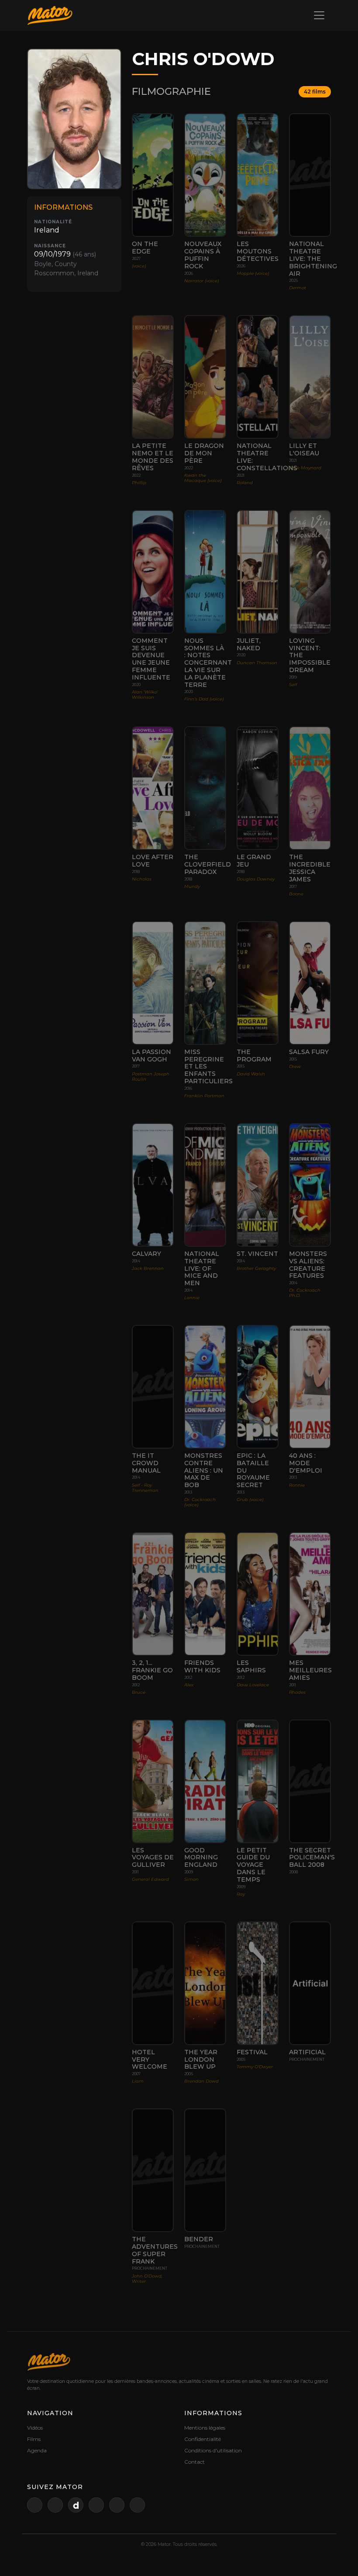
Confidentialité (203, 2439)
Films (34, 2439)
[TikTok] (137, 2505)
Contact (194, 2462)
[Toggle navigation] (319, 15)
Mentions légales (205, 2428)
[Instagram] (117, 2505)
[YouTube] (55, 2505)
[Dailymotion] (76, 2505)
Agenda (37, 2450)
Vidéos (35, 2428)
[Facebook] (96, 2505)
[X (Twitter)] (35, 2505)
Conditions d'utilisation (213, 2450)
